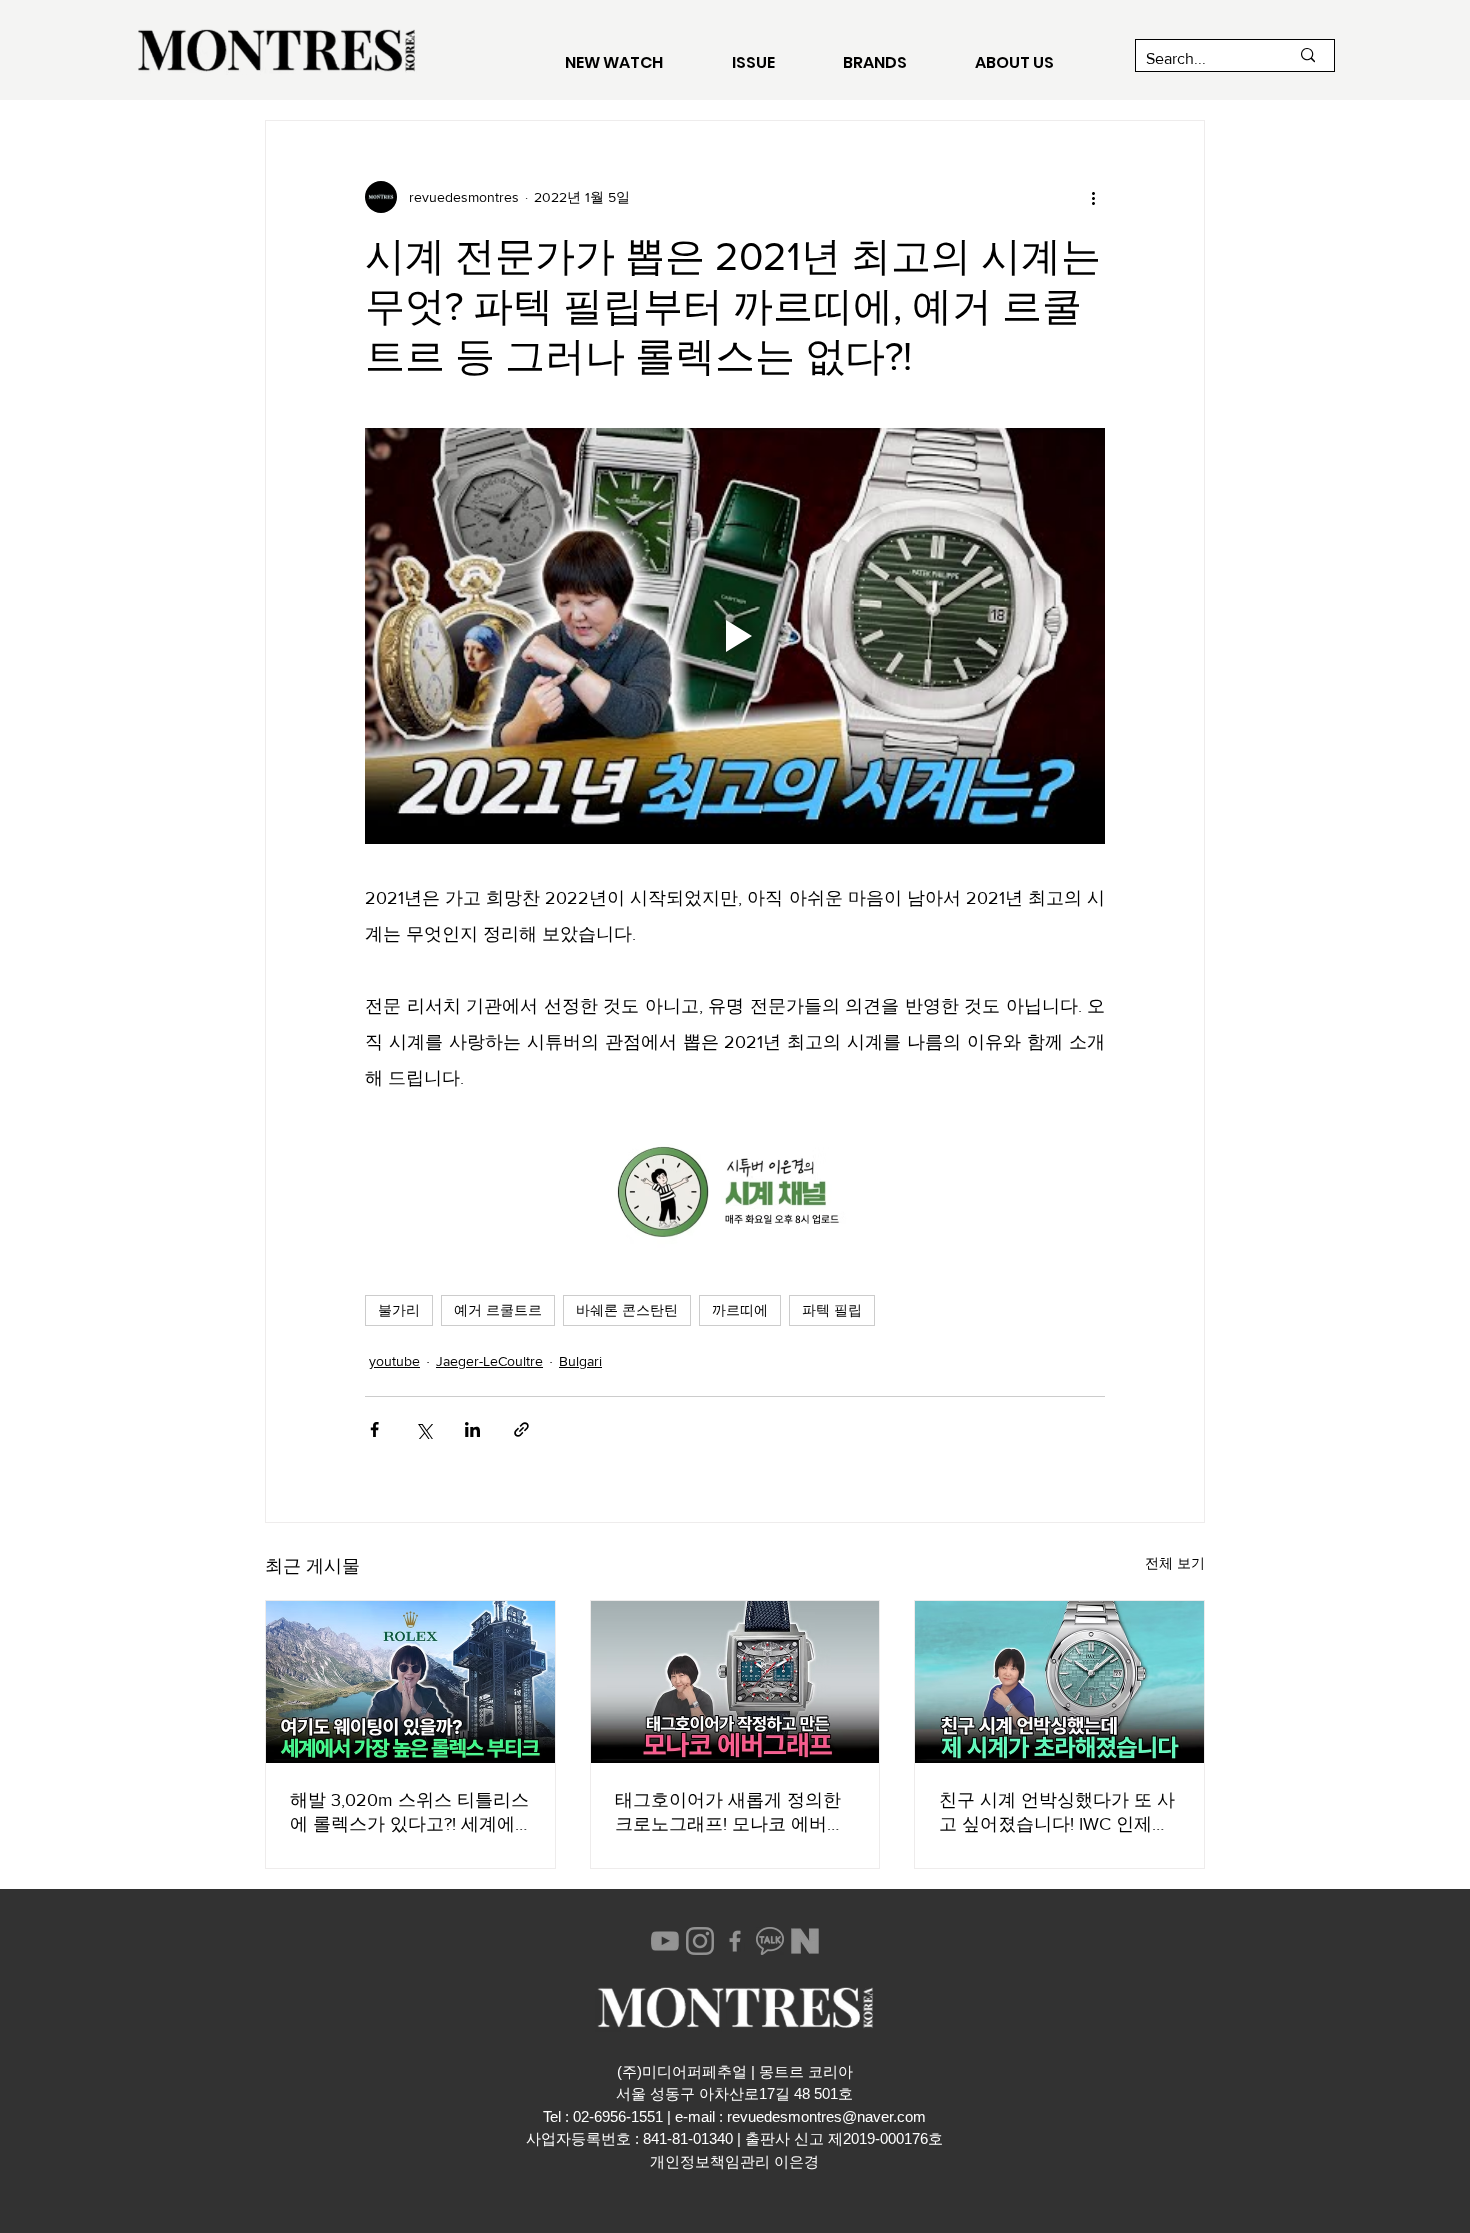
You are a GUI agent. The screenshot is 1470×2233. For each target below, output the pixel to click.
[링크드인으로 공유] (472, 1429)
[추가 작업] (1093, 197)
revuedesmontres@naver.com (826, 2116)
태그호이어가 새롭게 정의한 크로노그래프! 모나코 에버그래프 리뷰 (730, 1813)
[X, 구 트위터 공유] (423, 1429)
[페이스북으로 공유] (374, 1429)
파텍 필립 (832, 1310)
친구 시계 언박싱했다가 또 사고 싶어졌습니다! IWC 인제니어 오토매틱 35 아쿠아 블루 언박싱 (1057, 1813)
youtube (394, 1361)
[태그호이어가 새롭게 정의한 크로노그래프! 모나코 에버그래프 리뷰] (735, 1682)
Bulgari (580, 1361)
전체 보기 (1175, 1563)
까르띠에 (740, 1310)
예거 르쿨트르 (498, 1310)
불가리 (399, 1310)
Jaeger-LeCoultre (489, 1361)
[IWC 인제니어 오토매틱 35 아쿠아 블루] (1059, 1682)
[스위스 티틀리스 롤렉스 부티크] (410, 1682)
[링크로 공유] (521, 1429)
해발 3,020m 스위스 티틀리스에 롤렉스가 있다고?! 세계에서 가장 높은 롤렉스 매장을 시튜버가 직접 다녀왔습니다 (409, 1813)
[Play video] (735, 636)
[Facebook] (735, 1941)
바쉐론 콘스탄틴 (627, 1310)
